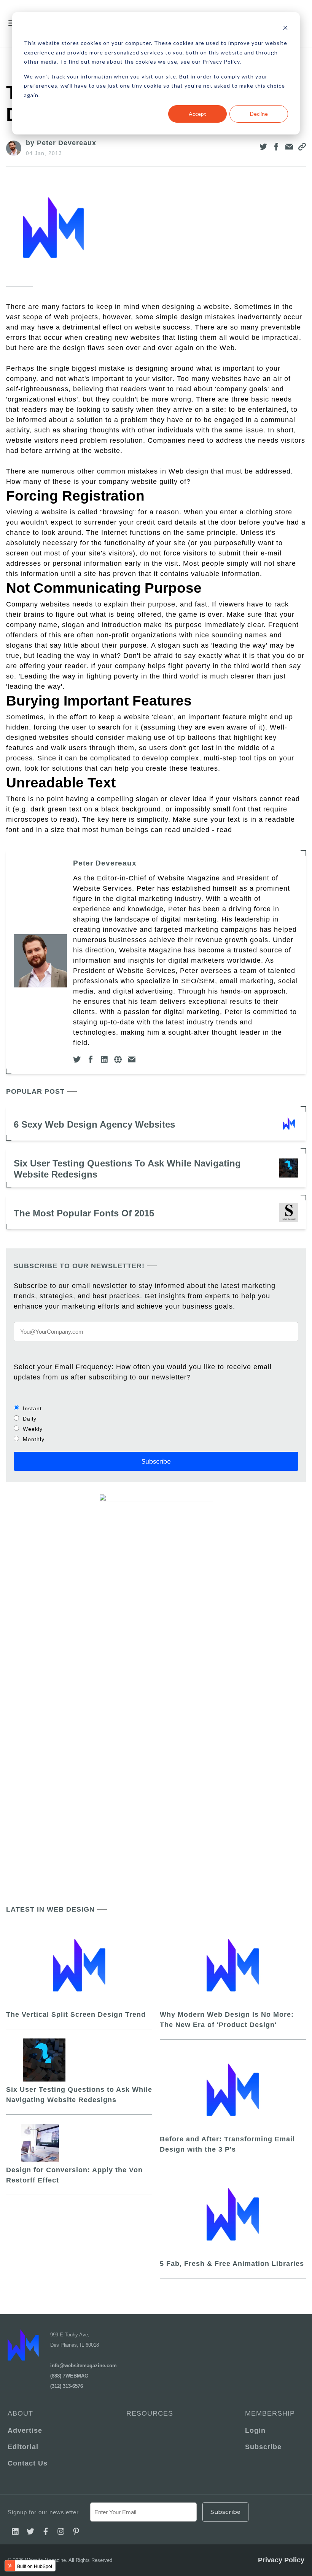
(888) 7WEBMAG (69, 2376)
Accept (197, 114)
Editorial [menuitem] (23, 2447)
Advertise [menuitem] (25, 2430)
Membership (270, 2413)
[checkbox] (156, 1424)
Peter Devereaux (105, 863)
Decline (259, 114)
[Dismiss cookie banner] (285, 29)
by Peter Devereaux (61, 143)
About (20, 2413)
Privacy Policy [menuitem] (281, 2560)
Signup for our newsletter (43, 2512)
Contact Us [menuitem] (28, 2463)
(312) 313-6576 (67, 2386)
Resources (150, 2413)
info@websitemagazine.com (84, 2366)
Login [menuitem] (255, 2430)
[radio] (156, 1408)
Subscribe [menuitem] (263, 2447)
